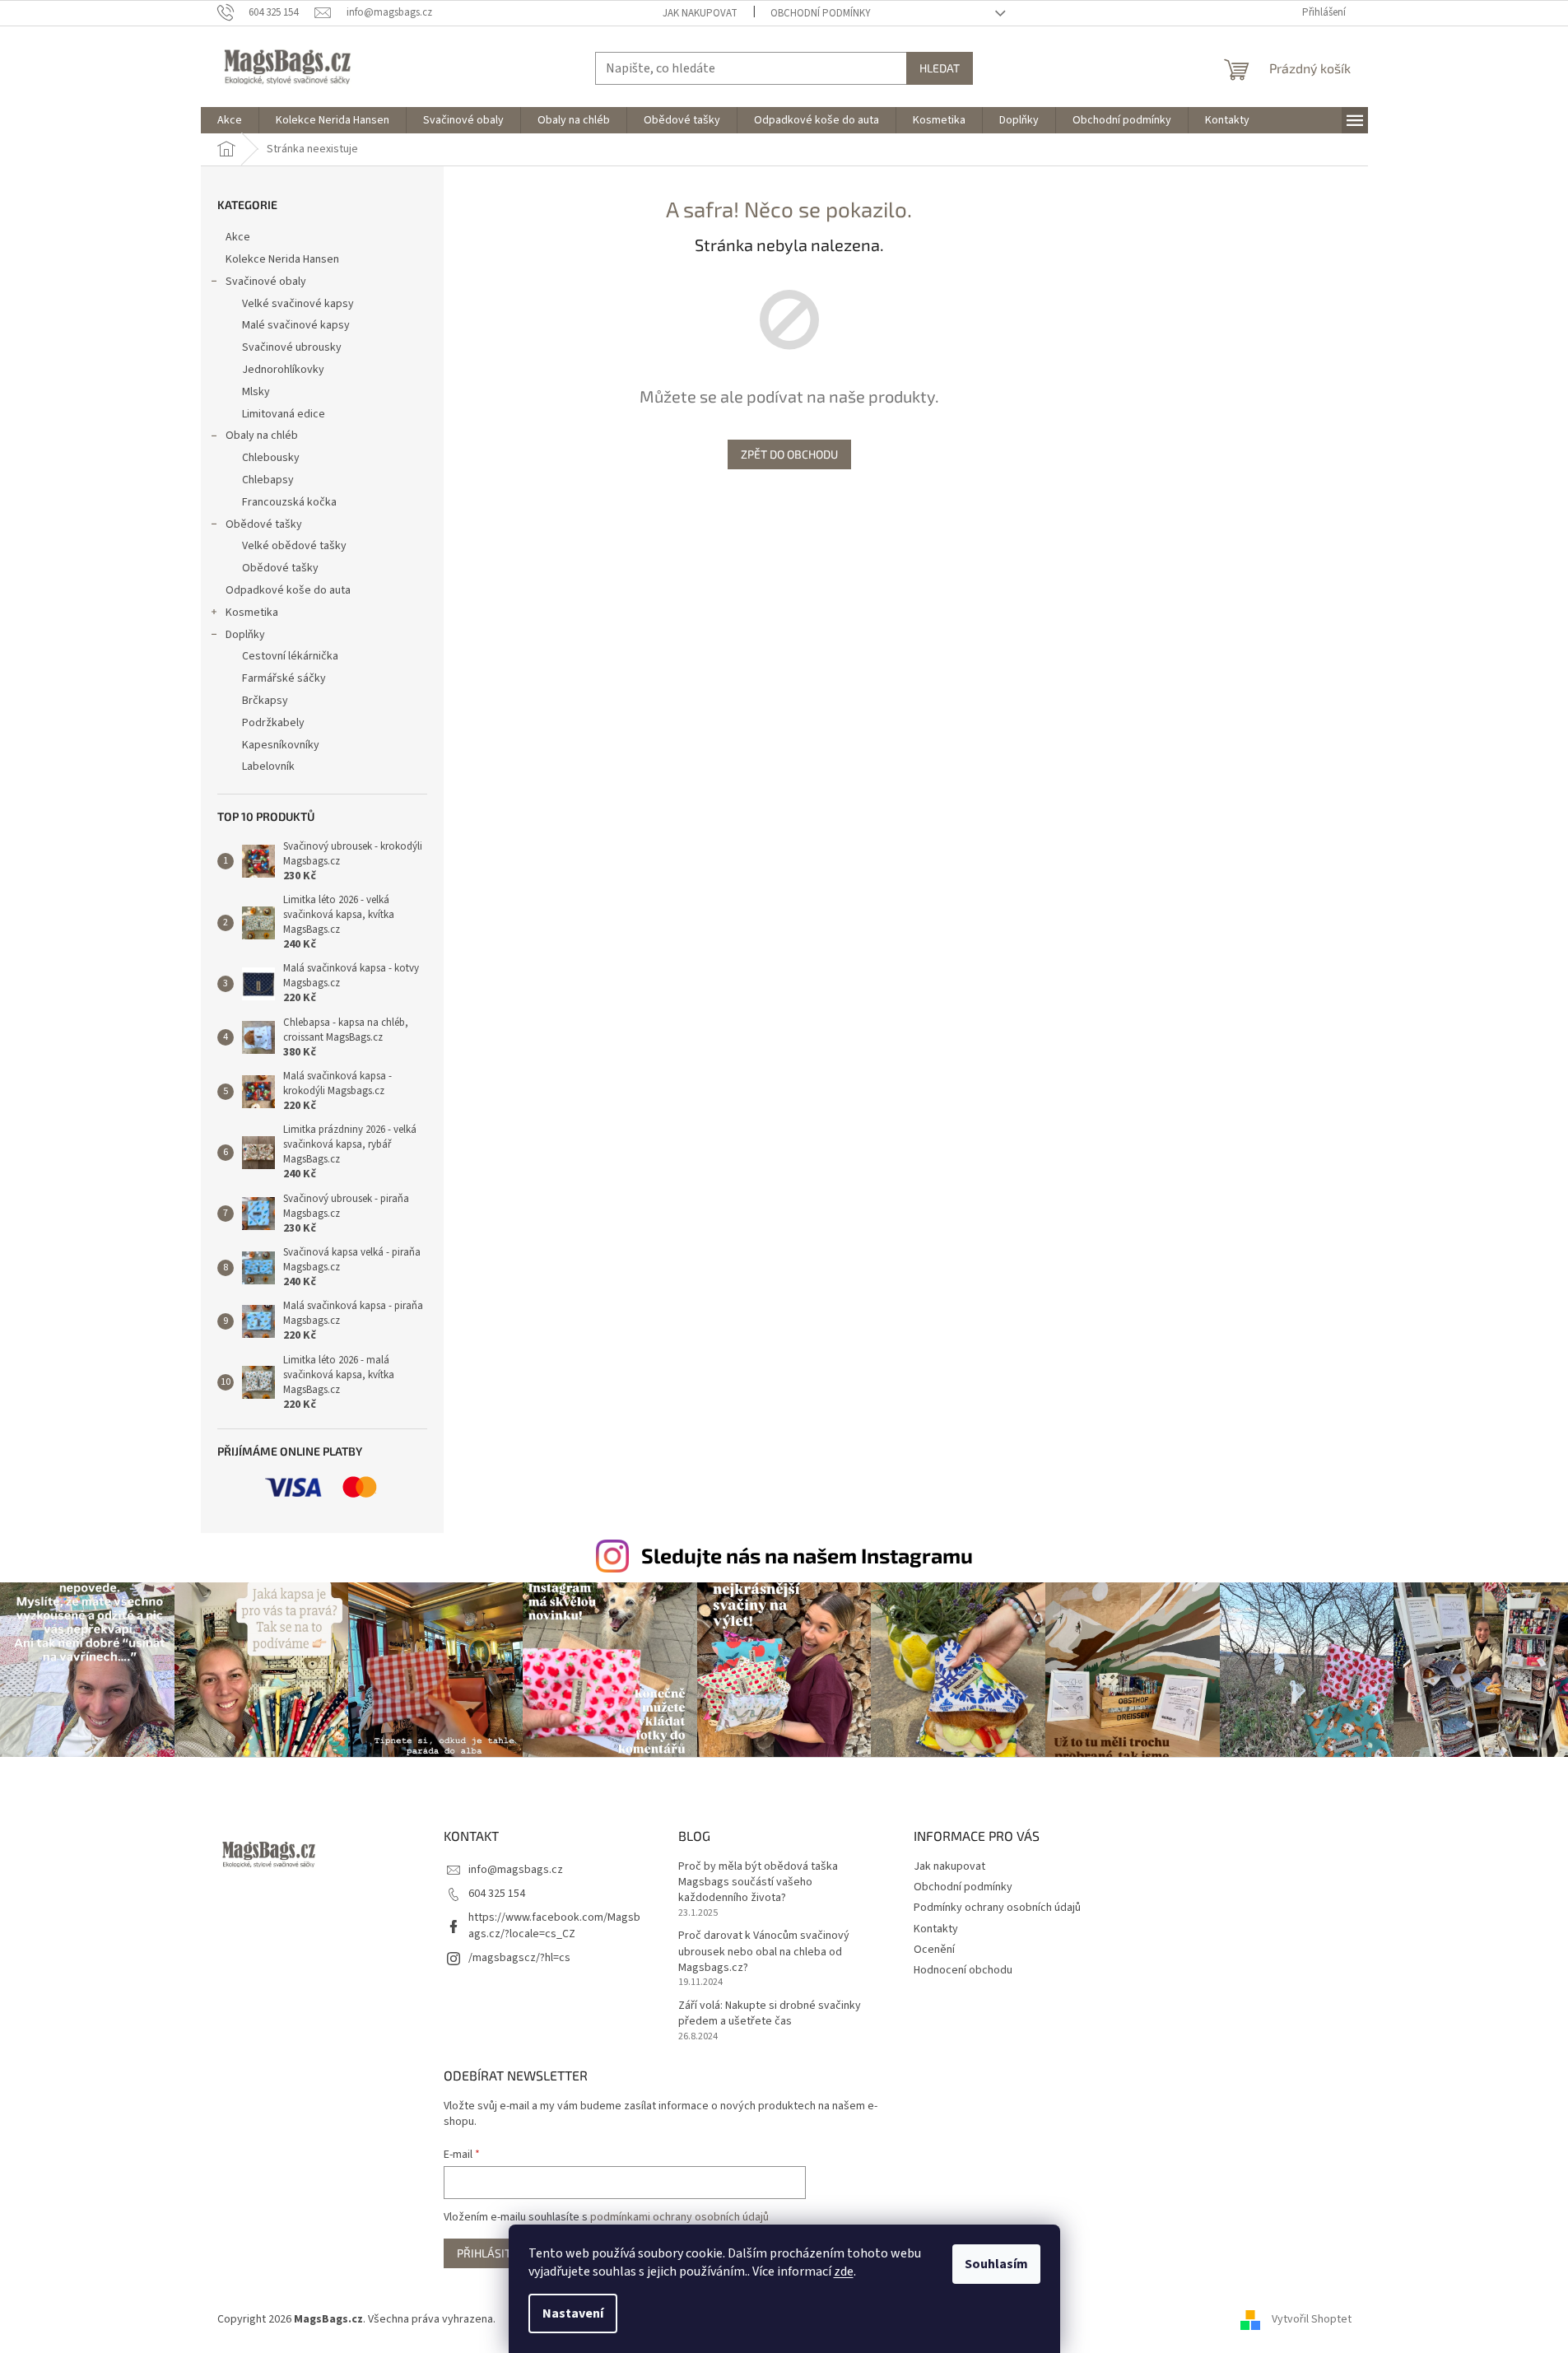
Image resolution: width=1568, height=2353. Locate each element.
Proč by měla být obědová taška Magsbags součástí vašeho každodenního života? (758, 1883)
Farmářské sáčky (284, 678)
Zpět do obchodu (789, 454)
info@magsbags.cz (516, 1870)
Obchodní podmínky (821, 13)
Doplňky (245, 635)
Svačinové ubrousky (292, 347)
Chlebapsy (268, 480)
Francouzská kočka (289, 502)
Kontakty (936, 1929)
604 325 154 (497, 1894)
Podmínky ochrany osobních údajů (997, 1908)
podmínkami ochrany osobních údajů (679, 2217)
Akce (238, 237)
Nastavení (573, 2313)
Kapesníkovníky (281, 745)
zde (844, 2271)
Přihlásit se (492, 2253)
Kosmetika (252, 613)
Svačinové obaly (266, 282)
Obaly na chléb (262, 436)
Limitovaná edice (284, 414)
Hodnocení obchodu (963, 1970)
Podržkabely (273, 723)
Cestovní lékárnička (290, 656)
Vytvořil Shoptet (1312, 2319)
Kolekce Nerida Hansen (282, 259)
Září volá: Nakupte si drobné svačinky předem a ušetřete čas (770, 2014)
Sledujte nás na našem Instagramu (807, 1555)
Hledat (940, 68)
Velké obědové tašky (294, 546)
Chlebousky (271, 458)
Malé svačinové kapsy (296, 325)
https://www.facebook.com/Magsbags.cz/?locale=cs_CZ (554, 1925)
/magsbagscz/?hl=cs (519, 1958)
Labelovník (268, 766)
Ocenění (934, 1950)
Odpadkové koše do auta (288, 590)
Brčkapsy (265, 701)
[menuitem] (230, 120)
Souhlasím (996, 2264)
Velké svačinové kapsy (298, 304)
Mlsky (256, 392)
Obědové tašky (264, 524)
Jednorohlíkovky (283, 370)
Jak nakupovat (700, 13)
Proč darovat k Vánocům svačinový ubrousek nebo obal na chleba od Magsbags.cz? (764, 1952)
